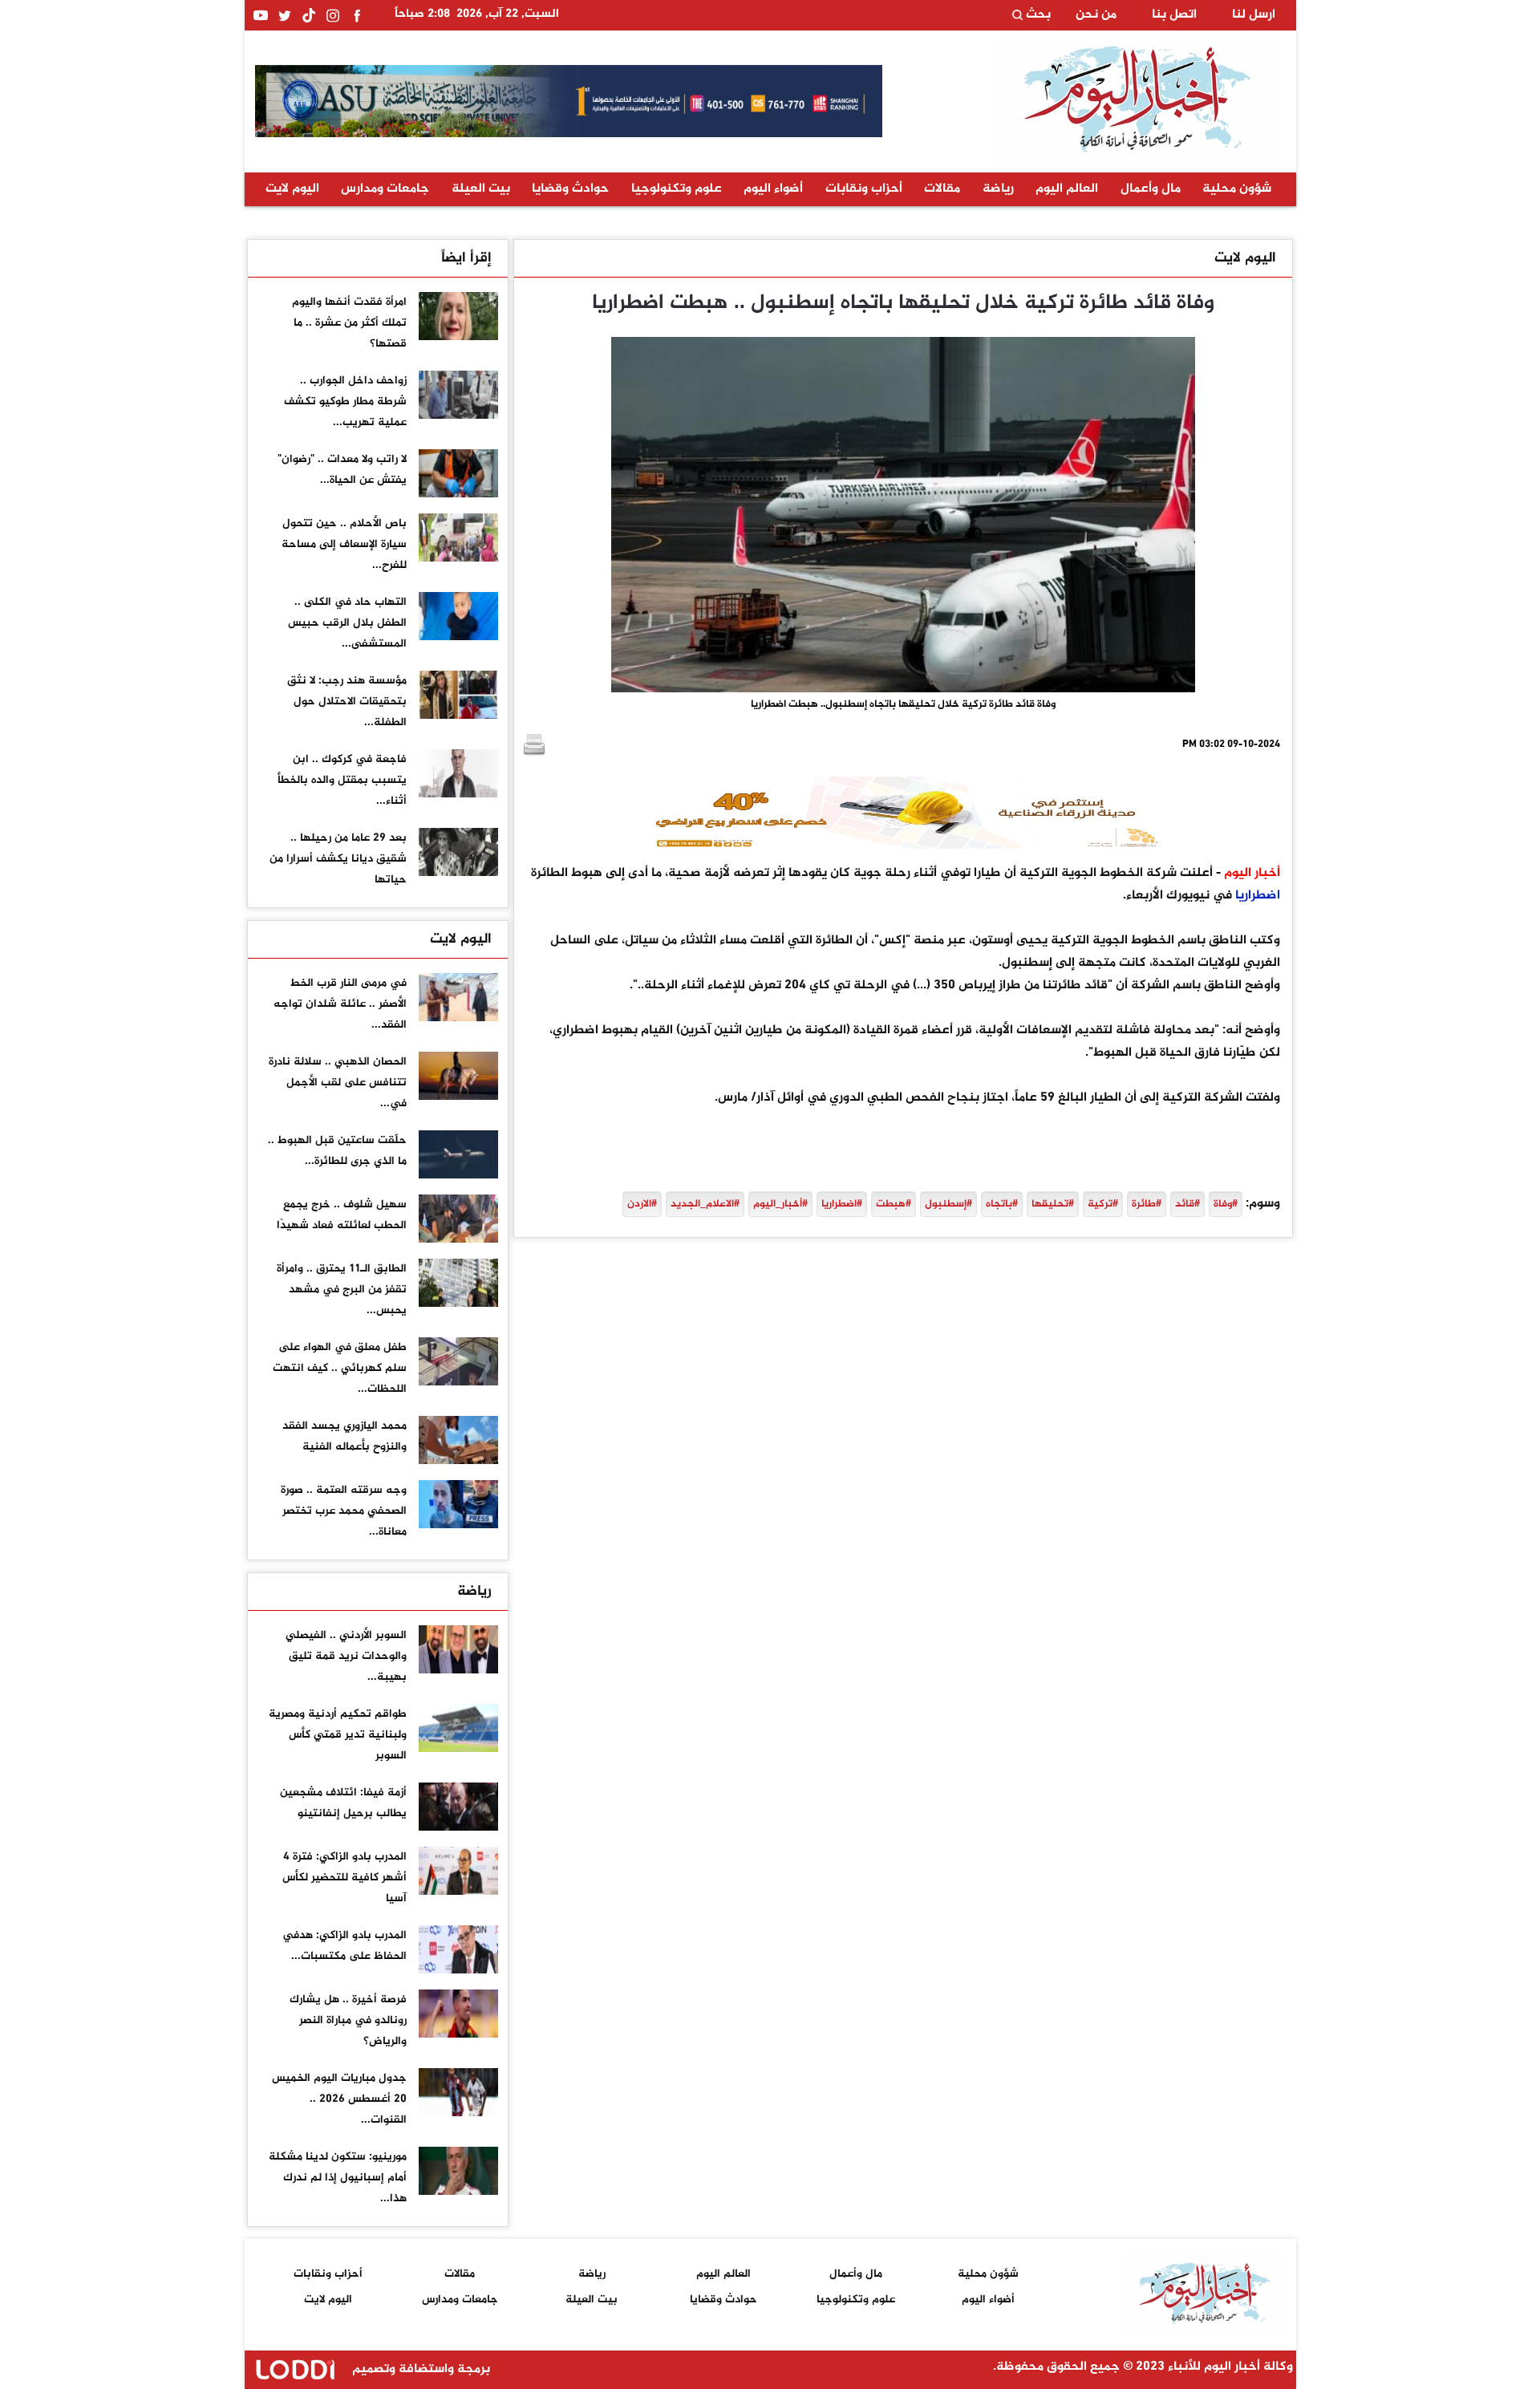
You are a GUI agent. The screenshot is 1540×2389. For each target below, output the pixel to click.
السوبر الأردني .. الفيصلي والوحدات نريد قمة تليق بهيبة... (346, 1656)
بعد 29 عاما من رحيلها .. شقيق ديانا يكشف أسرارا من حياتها (338, 859)
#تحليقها (1053, 1204)
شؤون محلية (1237, 189)
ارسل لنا (1254, 15)
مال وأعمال (1151, 189)
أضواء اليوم (773, 189)
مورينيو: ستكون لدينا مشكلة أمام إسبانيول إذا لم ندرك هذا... (338, 2178)
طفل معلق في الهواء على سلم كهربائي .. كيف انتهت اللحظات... (340, 1368)
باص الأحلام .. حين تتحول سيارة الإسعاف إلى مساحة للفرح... (344, 544)
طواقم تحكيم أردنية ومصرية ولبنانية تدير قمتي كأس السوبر (338, 1735)
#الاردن (642, 1204)
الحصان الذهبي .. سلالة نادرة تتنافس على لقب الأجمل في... (338, 1083)
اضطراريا (1258, 896)
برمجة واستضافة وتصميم (419, 2369)
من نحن (1096, 15)
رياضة (998, 189)
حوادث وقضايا (570, 189)
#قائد (1187, 1204)
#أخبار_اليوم (780, 1204)
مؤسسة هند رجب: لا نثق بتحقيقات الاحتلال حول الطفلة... (347, 702)
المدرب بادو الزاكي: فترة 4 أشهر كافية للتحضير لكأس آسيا (344, 1878)
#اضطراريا (842, 1204)
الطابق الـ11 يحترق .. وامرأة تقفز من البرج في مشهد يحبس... (342, 1290)
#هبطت (894, 1204)
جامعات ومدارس (385, 189)
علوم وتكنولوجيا (677, 189)
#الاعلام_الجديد (705, 1204)
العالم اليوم (1067, 189)
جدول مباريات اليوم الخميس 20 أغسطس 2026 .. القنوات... (339, 2099)
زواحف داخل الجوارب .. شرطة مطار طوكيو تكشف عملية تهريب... (345, 402)
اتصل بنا (1174, 15)
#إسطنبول (948, 1204)
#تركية (1103, 1204)
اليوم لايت (292, 189)
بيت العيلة (481, 189)
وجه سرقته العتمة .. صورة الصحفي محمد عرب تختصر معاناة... (344, 1511)
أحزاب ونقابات (864, 189)
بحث (1037, 15)
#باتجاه (1002, 1204)
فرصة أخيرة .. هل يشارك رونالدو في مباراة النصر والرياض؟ (348, 2020)
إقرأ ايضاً (466, 258)
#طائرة (1147, 1204)
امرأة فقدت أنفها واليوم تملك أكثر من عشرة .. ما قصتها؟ (349, 323)
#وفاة (1226, 1204)
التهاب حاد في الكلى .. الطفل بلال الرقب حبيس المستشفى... (347, 623)
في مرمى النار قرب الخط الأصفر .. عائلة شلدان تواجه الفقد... (340, 1004)
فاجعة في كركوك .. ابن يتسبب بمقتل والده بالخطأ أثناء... (342, 780)
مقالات (942, 189)
